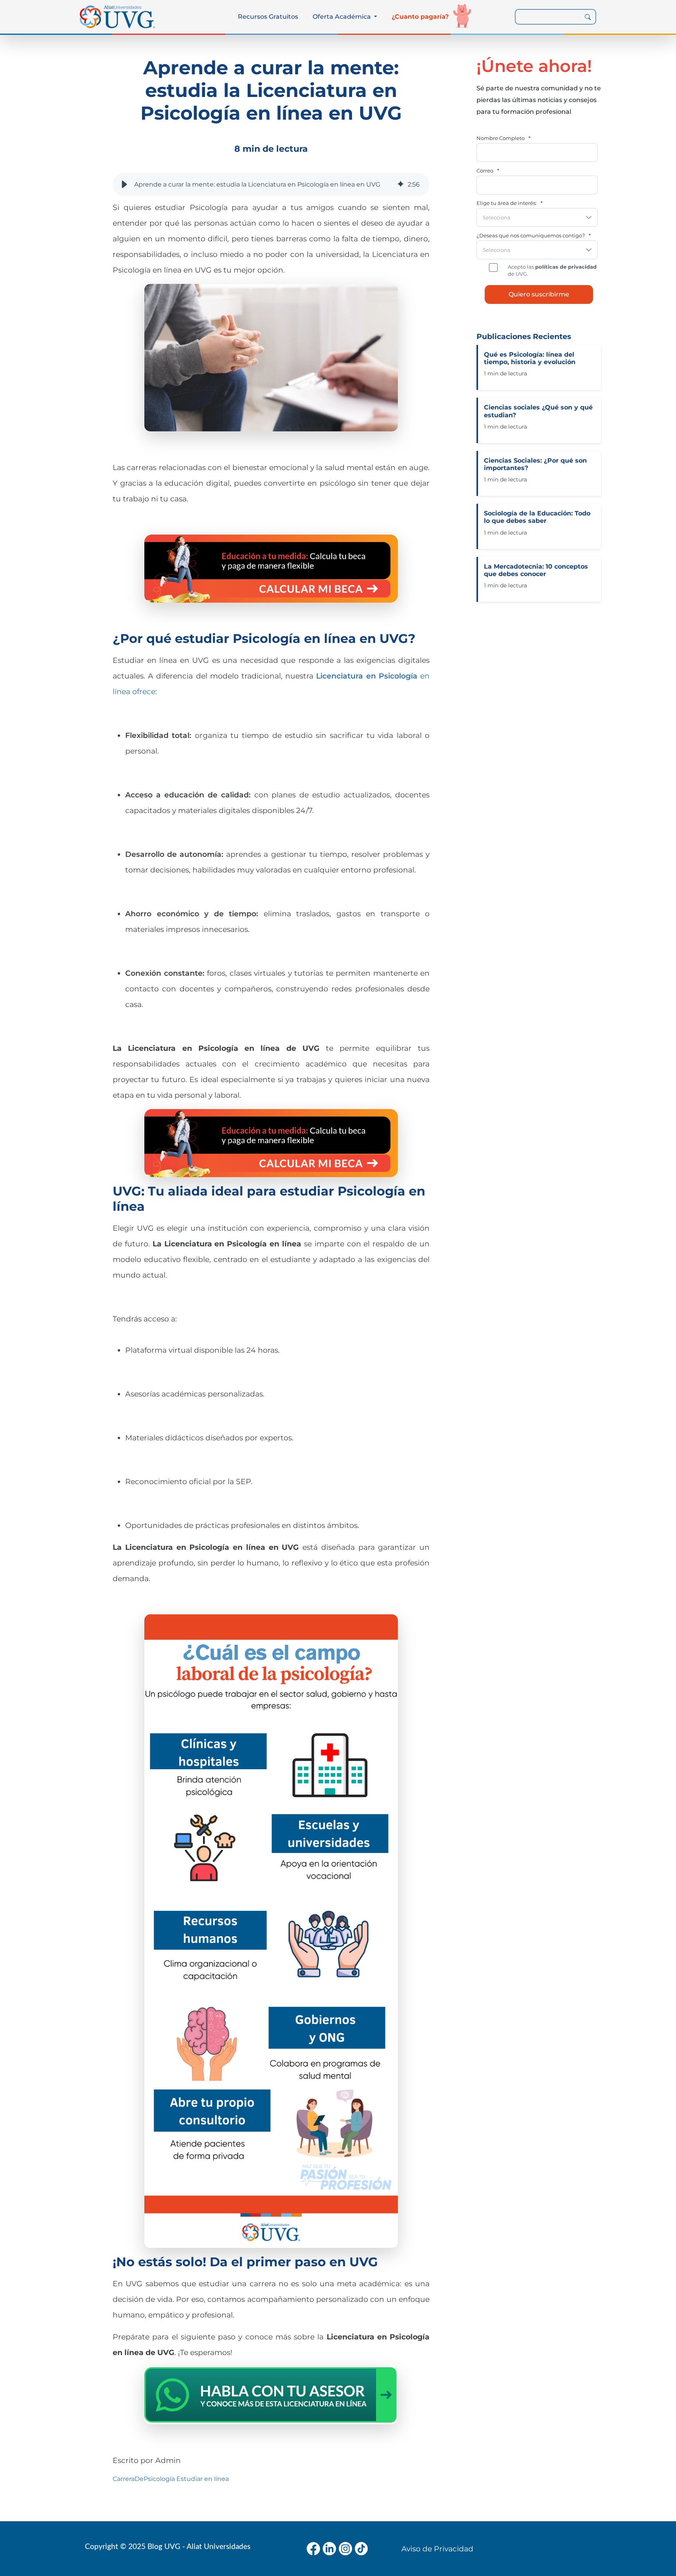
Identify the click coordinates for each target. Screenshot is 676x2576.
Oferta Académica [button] (342, 17)
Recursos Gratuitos (268, 17)
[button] (124, 185)
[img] (401, 185)
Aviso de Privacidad (437, 2549)
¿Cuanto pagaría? (420, 17)
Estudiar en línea (203, 2479)
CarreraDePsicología (144, 2479)
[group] (271, 185)
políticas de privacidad (566, 267)
